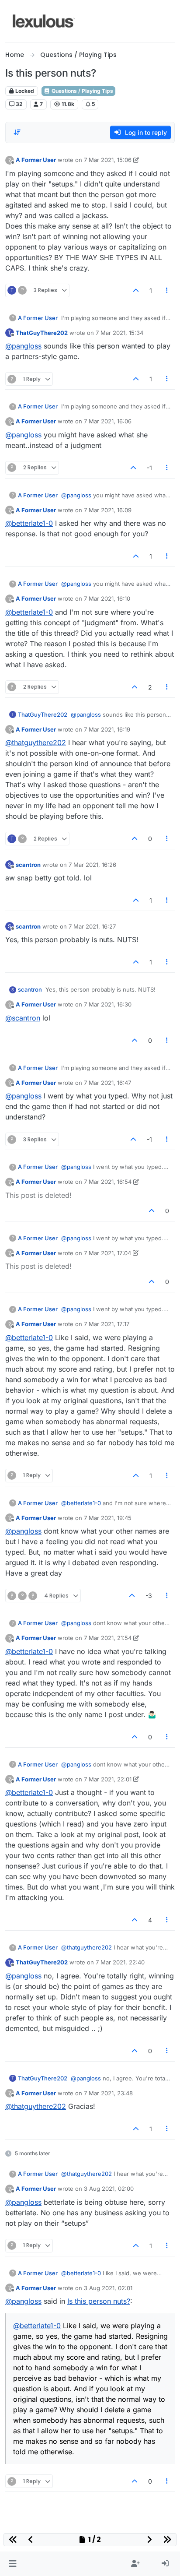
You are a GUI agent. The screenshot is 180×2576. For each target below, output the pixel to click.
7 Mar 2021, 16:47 (107, 1083)
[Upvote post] (136, 290)
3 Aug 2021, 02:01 (108, 2288)
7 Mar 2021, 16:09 (108, 510)
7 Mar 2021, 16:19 (107, 729)
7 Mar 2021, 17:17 (107, 1324)
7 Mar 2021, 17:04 (107, 1253)
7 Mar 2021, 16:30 (108, 1004)
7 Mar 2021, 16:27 (92, 926)
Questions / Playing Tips (82, 91)
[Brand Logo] (44, 21)
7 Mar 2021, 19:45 (108, 1518)
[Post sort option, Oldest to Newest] (17, 132)
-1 (149, 468)
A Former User (36, 160)
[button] (12, 2564)
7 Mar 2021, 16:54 (108, 1182)
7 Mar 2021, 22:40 (120, 1962)
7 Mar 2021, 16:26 (92, 865)
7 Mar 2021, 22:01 (108, 1779)
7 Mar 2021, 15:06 (108, 160)
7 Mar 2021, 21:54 (108, 1638)
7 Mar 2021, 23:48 (108, 2093)
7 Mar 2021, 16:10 (107, 598)
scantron (28, 865)
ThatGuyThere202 (42, 333)
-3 (149, 1596)
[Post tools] (167, 290)
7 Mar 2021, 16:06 (108, 421)
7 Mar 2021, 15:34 (119, 333)
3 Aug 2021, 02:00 (109, 2189)
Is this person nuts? (99, 2301)
